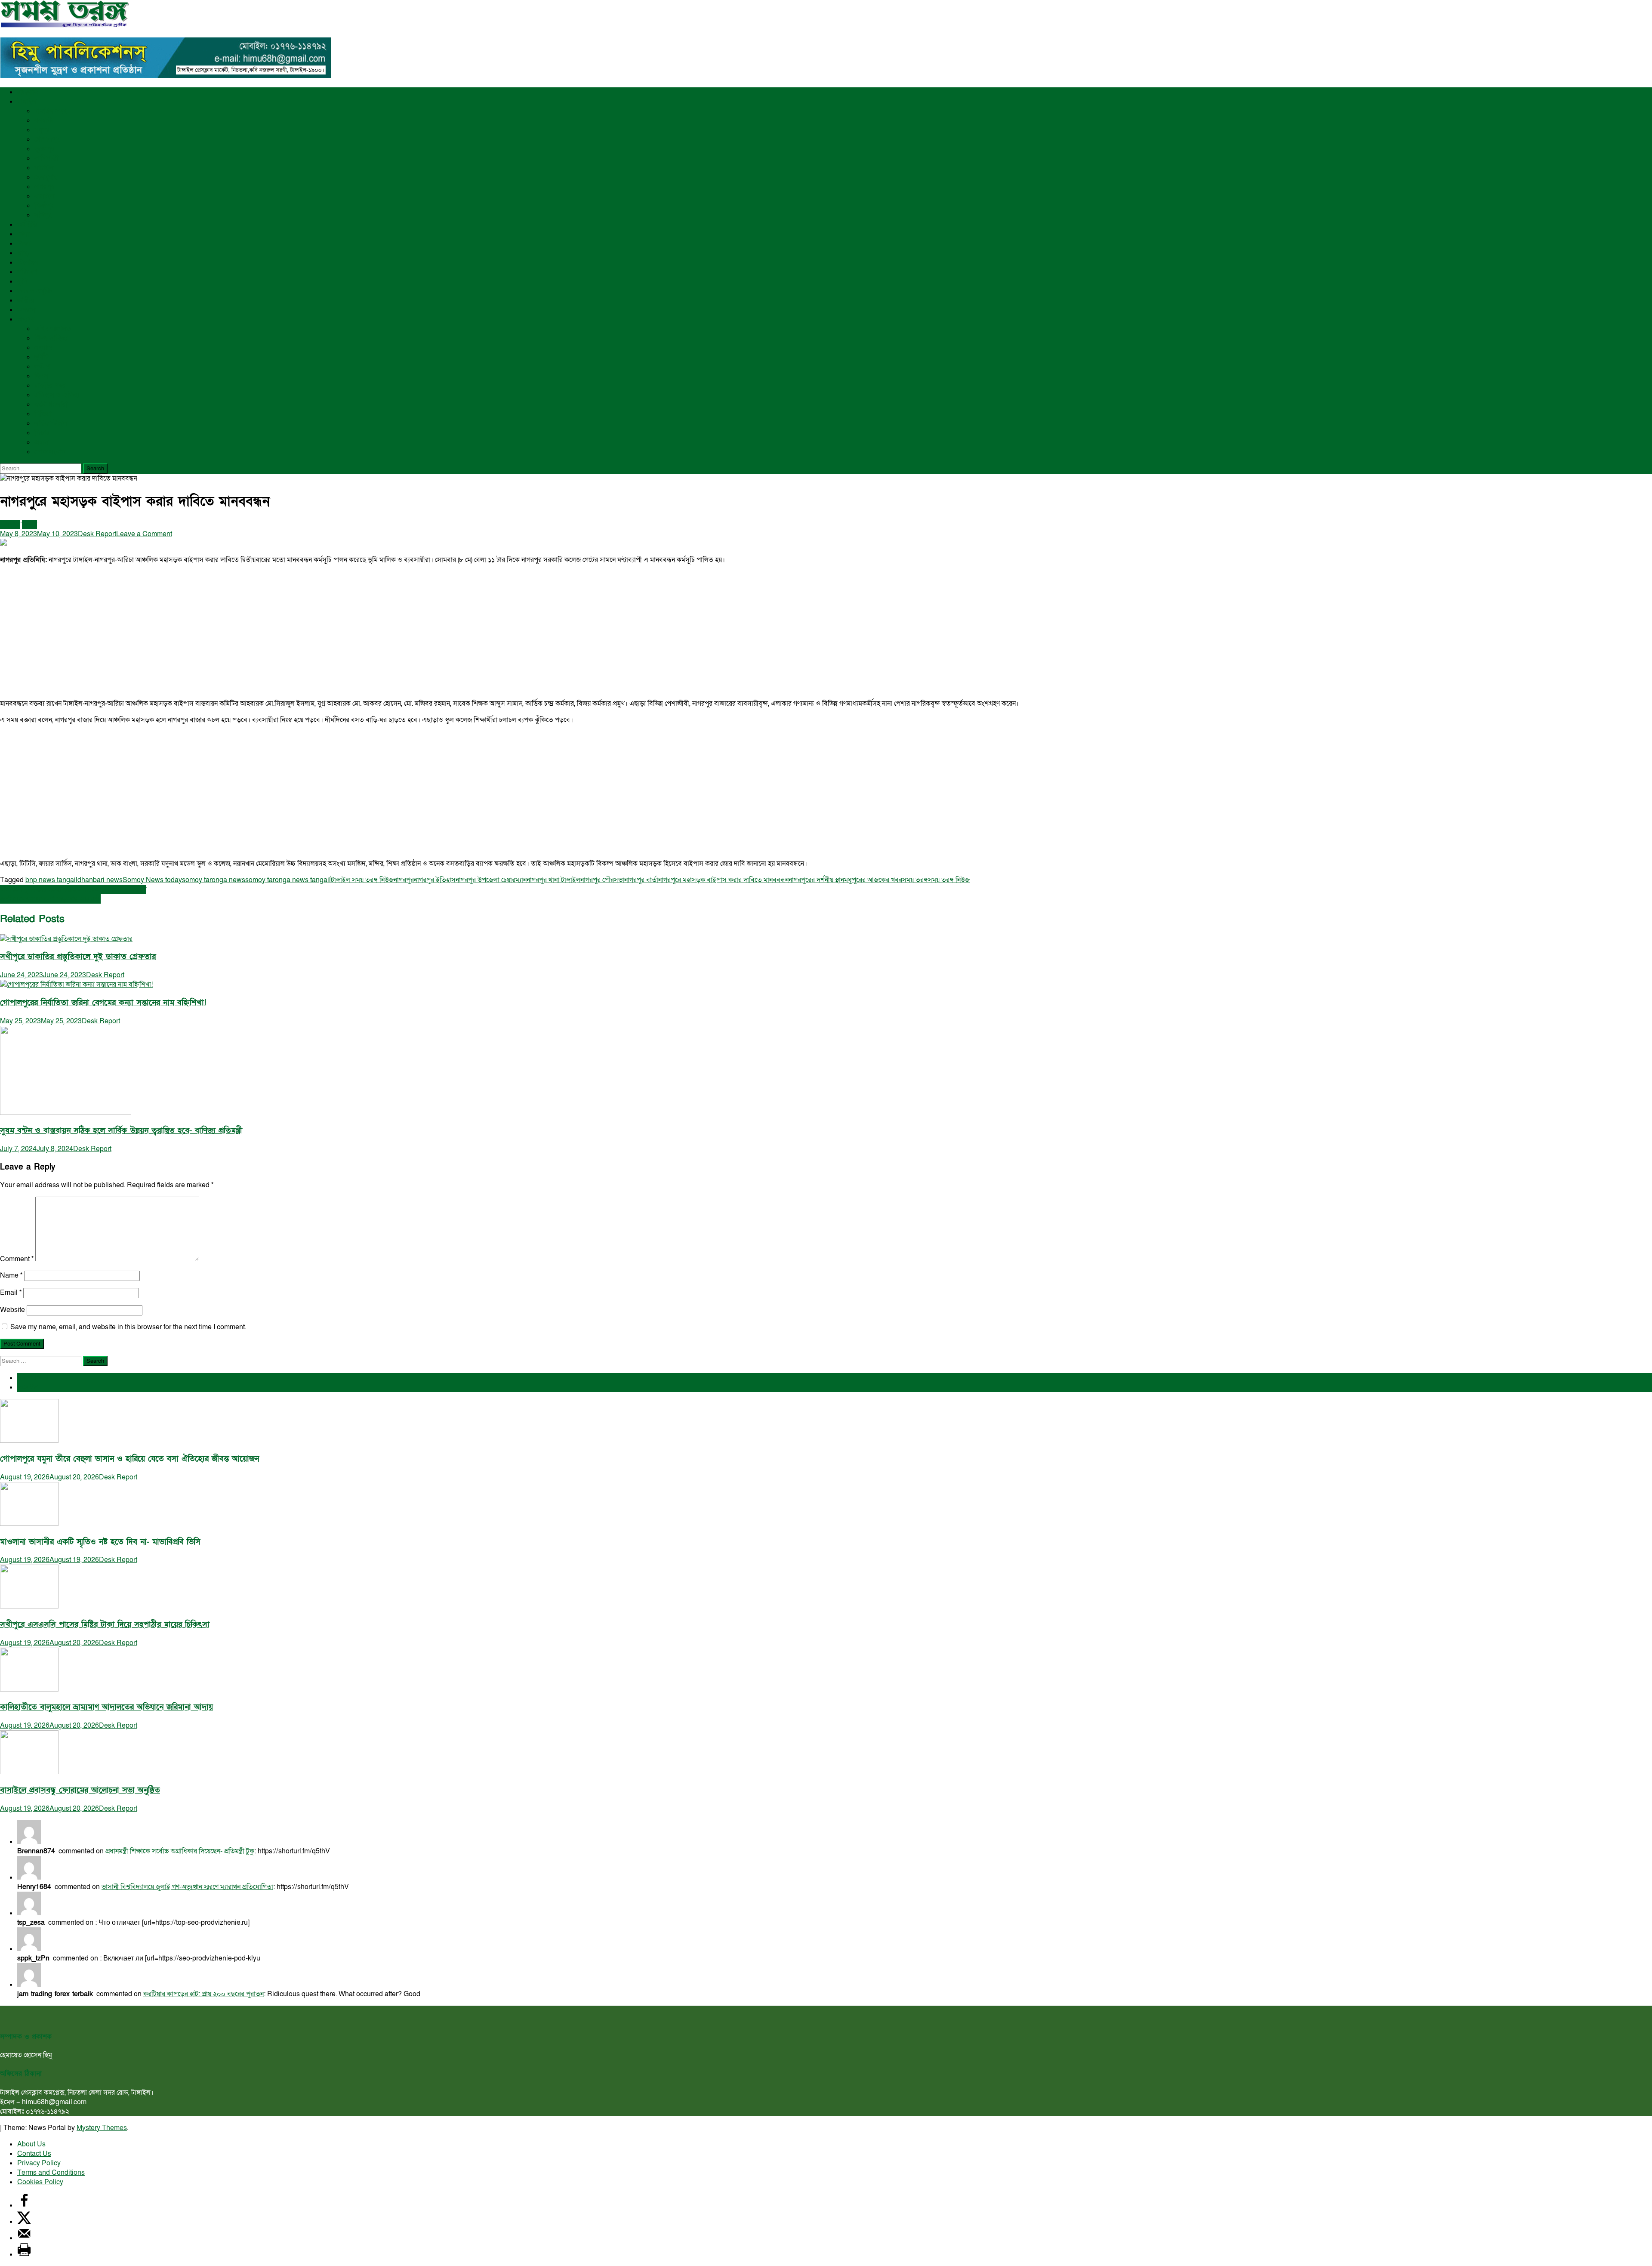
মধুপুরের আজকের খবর (873, 880)
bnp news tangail (51, 880)
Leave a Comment (144, 534)
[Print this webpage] (24, 2254)
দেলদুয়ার (46, 177)
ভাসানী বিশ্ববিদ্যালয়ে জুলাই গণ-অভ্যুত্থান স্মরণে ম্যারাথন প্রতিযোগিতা (187, 1887)
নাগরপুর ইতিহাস (435, 880)
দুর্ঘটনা (43, 367)
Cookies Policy (40, 2182)
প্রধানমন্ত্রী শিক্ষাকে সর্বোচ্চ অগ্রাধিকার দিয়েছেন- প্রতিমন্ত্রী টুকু (180, 1851)
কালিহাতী (46, 158)
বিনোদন (28, 262)
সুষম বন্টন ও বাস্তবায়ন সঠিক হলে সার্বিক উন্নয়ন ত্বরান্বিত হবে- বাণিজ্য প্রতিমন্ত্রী (121, 1131)
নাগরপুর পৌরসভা (602, 880)
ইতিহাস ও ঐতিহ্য (57, 395)
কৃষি (22, 281)
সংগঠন (43, 348)
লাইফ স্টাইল (51, 423)
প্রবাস (42, 442)
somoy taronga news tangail (288, 880)
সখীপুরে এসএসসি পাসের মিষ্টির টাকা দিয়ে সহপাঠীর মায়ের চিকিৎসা (105, 1625)
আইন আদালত (53, 329)
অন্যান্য (26, 319)
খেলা (23, 234)
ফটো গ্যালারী (51, 404)
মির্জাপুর (44, 206)
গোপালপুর (47, 139)
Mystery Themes (102, 2128)
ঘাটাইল (44, 168)
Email (11, 1293)
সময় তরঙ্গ (915, 880)
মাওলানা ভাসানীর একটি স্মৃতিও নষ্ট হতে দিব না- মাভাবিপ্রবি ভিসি (100, 1542)
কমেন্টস (28, 1387)
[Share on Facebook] (24, 2205)
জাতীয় (25, 300)
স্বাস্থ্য (23, 253)
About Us (31, 2144)
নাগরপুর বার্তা (641, 880)
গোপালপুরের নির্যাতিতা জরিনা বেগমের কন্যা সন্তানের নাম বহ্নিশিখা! (103, 1003)
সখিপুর (43, 215)
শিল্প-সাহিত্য (51, 338)
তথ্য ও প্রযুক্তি (34, 291)
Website (12, 1310)
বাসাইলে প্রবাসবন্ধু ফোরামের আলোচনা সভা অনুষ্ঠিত (80, 1790)
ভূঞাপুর (45, 149)
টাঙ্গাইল (27, 102)
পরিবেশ (27, 272)
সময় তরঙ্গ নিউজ (949, 880)
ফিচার (42, 433)
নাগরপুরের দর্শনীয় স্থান (816, 880)
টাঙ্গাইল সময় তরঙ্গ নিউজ (362, 880)
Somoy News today (152, 880)
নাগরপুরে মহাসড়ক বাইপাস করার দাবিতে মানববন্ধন (723, 880)
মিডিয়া (43, 414)
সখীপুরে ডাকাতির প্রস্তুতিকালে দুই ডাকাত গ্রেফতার (78, 957)
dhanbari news (100, 880)
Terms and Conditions (51, 2173)
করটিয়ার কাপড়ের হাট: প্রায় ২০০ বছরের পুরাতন (203, 1994)
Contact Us (34, 2154)
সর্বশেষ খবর (33, 1378)
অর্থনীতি (27, 225)
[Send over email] (24, 2238)
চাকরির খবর (50, 386)
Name (11, 1275)
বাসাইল (44, 196)
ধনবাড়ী (44, 120)
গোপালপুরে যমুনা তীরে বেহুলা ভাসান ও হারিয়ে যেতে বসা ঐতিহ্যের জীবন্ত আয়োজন (129, 1459)
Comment (17, 1259)
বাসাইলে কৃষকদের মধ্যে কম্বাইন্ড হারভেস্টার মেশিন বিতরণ (73, 889)
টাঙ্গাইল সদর (51, 111)
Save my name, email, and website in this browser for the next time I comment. (128, 1327)
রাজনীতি (28, 92)
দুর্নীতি (42, 357)
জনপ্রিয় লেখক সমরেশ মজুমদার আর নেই (50, 899)
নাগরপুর (45, 187)
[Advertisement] (258, 632)
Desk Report (97, 534)
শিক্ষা (24, 244)
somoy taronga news (214, 880)
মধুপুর (42, 130)
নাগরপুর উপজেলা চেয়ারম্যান (491, 880)
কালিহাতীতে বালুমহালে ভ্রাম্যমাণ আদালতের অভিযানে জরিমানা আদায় (106, 1707)
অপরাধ (26, 310)
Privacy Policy (39, 2163)
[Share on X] (24, 2222)
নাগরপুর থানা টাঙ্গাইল (553, 880)
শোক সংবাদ (50, 452)
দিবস (41, 376)
